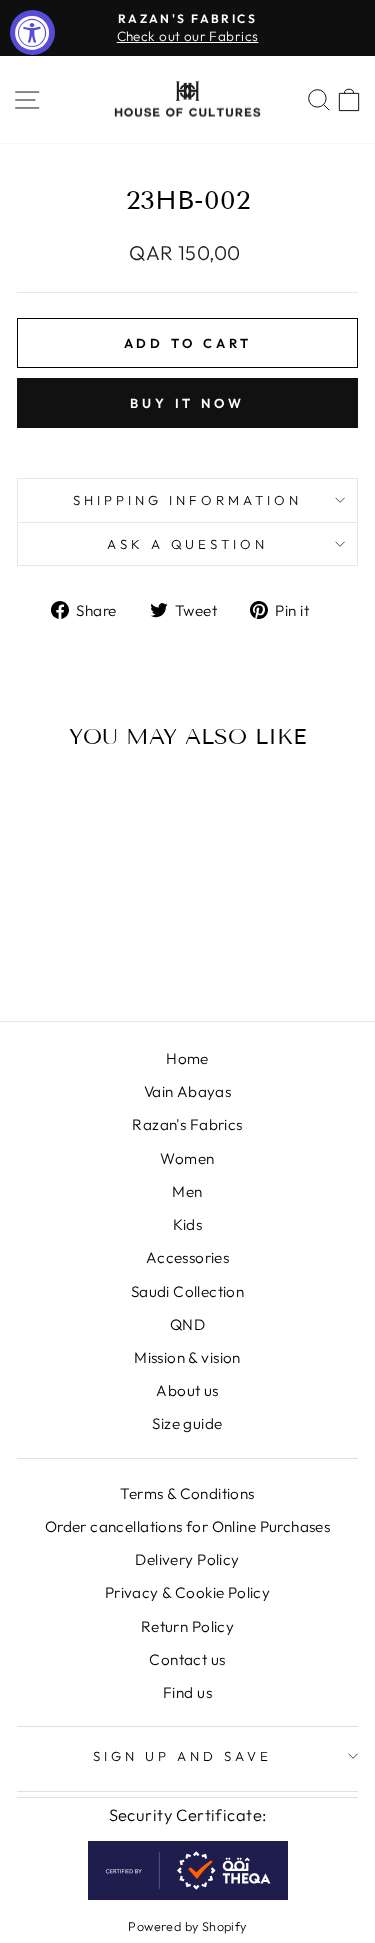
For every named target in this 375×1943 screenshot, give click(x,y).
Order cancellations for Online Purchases (188, 1526)
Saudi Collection (188, 1291)
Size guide (187, 1423)
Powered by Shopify (187, 1926)
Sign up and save (182, 1756)
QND (187, 1324)
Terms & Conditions (187, 1493)
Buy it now (187, 403)
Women (187, 1158)
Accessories (188, 1257)
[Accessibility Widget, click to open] (32, 32)
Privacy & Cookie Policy (188, 1592)
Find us (187, 1692)
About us (187, 1390)
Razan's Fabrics (187, 1124)
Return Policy (187, 1626)
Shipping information (187, 500)
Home (187, 1058)
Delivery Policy (187, 1559)
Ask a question (188, 544)
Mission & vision (187, 1357)
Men (187, 1191)
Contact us (187, 1659)
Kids (188, 1224)
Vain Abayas (188, 1091)
